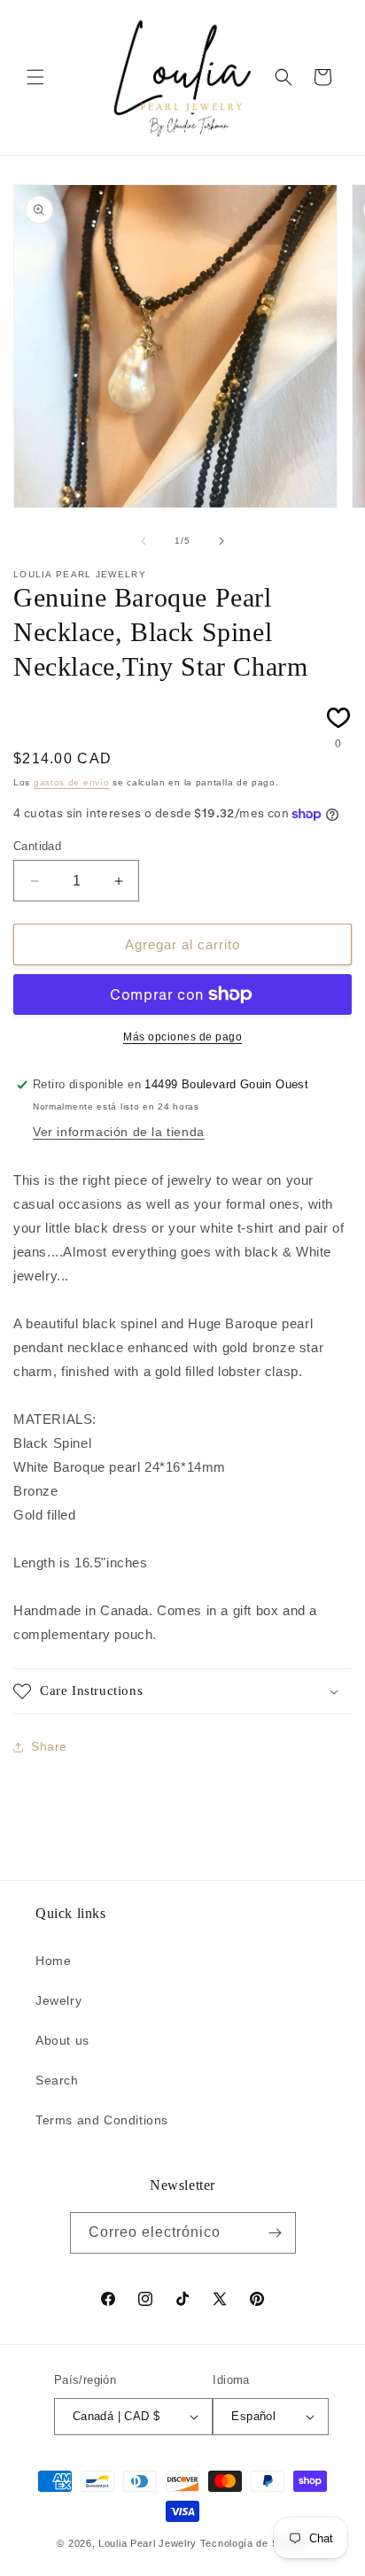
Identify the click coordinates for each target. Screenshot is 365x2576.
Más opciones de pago (182, 1037)
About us (62, 2040)
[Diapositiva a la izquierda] (144, 541)
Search (57, 2080)
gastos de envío (72, 782)
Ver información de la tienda (119, 1132)
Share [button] (49, 1746)
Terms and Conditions (102, 2120)
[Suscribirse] (276, 2233)
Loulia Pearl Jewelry (148, 2543)
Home (53, 1961)
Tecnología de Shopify (254, 2543)
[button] (35, 77)
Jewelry (58, 2000)
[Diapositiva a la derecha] (221, 541)
